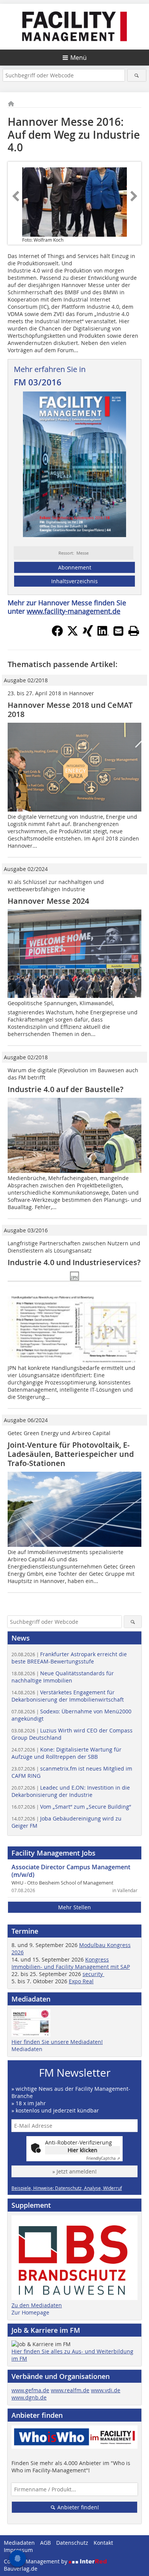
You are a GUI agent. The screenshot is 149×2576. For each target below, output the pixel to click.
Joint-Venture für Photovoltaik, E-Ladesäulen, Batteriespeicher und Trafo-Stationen (71, 1454)
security (93, 1974)
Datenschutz (72, 2543)
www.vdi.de (106, 2390)
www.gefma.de (30, 2390)
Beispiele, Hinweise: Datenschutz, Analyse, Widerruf (67, 2188)
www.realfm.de (70, 2390)
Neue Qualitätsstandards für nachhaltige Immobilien (63, 1677)
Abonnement (75, 567)
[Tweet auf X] (73, 634)
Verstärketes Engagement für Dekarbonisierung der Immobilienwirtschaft (68, 1696)
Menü (79, 58)
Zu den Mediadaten (37, 2305)
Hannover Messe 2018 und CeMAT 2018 (70, 710)
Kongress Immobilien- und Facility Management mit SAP (71, 1963)
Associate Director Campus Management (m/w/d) (71, 1871)
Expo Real (81, 1981)
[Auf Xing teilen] (88, 634)
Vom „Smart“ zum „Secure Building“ (71, 1807)
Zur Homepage (30, 2312)
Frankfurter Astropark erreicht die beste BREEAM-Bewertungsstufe (69, 1658)
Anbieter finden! (77, 2507)
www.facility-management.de (74, 611)
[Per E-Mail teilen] (118, 631)
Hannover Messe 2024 (48, 901)
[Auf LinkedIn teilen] (103, 634)
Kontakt (103, 2543)
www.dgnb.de (29, 2397)
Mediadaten (27, 2049)
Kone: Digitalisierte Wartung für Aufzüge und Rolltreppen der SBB (66, 1753)
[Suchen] (137, 75)
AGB (45, 2543)
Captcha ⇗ (103, 2158)
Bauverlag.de (21, 2569)
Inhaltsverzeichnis (74, 581)
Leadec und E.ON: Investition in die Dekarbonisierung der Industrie (71, 1791)
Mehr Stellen (74, 1907)
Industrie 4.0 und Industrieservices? (74, 1262)
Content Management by (36, 2561)
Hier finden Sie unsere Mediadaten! (57, 2042)
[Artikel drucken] (134, 631)
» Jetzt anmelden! (74, 2171)
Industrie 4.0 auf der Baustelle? (66, 1089)
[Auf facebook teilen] (57, 634)
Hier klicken (83, 2150)
